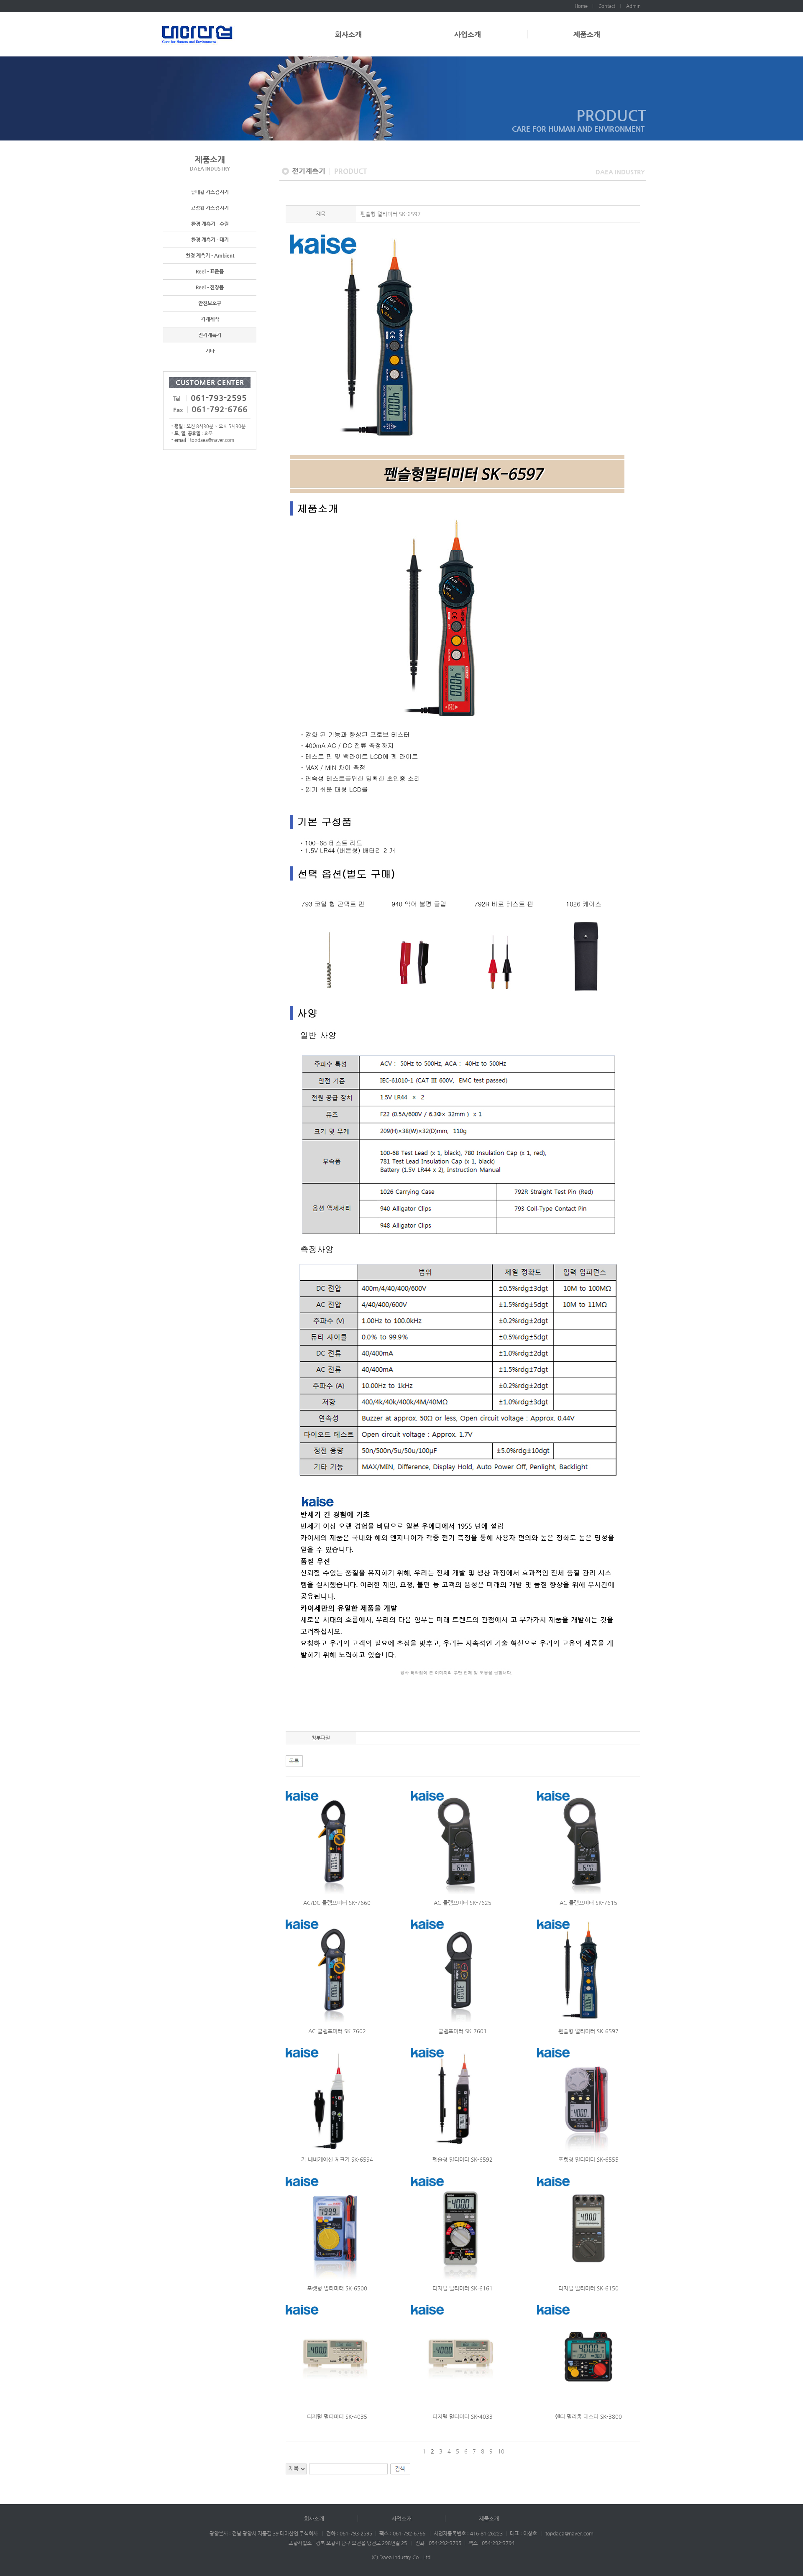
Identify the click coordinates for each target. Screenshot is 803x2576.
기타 (210, 351)
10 (501, 2451)
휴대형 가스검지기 (210, 192)
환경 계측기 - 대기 (210, 240)
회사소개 (348, 34)
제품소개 (587, 34)
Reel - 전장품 (210, 287)
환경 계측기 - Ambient (210, 255)
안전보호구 (210, 303)
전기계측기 (210, 335)
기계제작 (210, 319)
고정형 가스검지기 (210, 208)
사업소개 (468, 34)
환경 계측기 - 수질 (210, 224)
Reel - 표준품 (210, 271)
